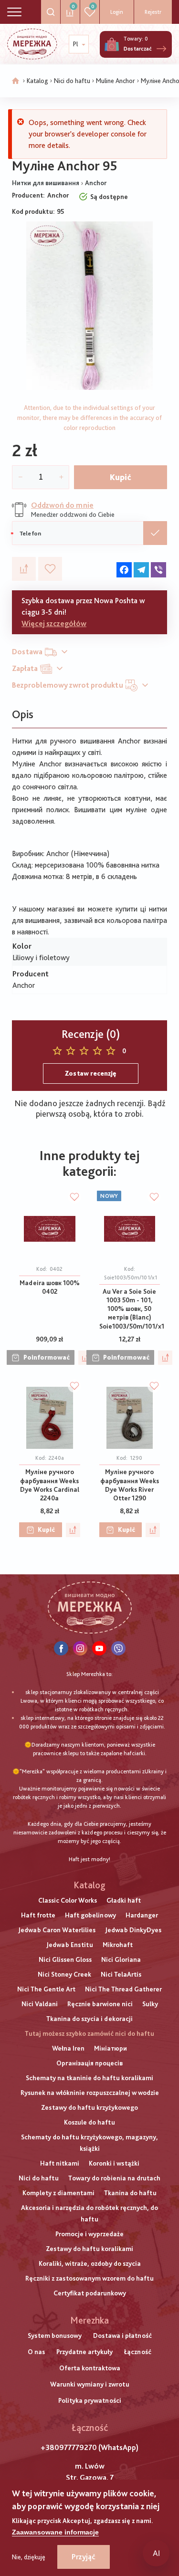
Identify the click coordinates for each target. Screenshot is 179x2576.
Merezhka (89, 2320)
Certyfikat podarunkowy (90, 2293)
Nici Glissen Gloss (65, 1959)
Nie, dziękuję (29, 2557)
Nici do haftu (72, 81)
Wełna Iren (68, 2048)
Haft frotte (38, 1915)
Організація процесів (89, 2063)
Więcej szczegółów (54, 623)
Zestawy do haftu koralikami (89, 2249)
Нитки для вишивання (46, 183)
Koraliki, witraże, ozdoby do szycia (90, 2263)
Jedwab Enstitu (70, 1945)
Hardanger (142, 1915)
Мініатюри (111, 2048)
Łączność (138, 2352)
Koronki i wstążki (114, 2163)
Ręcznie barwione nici (100, 2004)
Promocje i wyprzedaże (89, 2234)
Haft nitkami (60, 2163)
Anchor (96, 183)
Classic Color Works (68, 1900)
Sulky (150, 2004)
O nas (36, 2352)
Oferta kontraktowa (90, 2368)
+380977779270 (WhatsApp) (89, 2447)
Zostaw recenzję (91, 1073)
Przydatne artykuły (84, 2352)
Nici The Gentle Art (46, 1989)
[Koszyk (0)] (112, 44)
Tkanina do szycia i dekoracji (89, 2019)
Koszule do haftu (89, 2122)
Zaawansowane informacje (55, 2532)
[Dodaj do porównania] (24, 569)
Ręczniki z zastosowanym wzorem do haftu (89, 2278)
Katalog (37, 81)
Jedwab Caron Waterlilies (57, 1930)
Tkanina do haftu (130, 2193)
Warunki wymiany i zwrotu (90, 2384)
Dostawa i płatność (122, 2335)
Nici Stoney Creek (64, 1974)
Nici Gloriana (121, 1959)
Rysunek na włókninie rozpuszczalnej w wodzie (90, 2093)
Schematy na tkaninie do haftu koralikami (89, 2078)
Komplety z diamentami (58, 2193)
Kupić (121, 477)
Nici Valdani (40, 2004)
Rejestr (153, 12)
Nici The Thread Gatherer (123, 1989)
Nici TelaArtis (121, 1974)
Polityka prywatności (90, 2400)
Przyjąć (84, 2557)
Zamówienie (155, 533)
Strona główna (16, 81)
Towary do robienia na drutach (114, 2178)
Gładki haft (124, 1900)
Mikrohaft (118, 1945)
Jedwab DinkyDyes (133, 1930)
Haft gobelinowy (90, 1915)
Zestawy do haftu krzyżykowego (89, 2107)
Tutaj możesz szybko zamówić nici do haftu (89, 2033)
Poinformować (47, 1357)
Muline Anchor (116, 81)
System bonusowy (55, 2335)
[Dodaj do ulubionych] (50, 569)
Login (117, 12)
